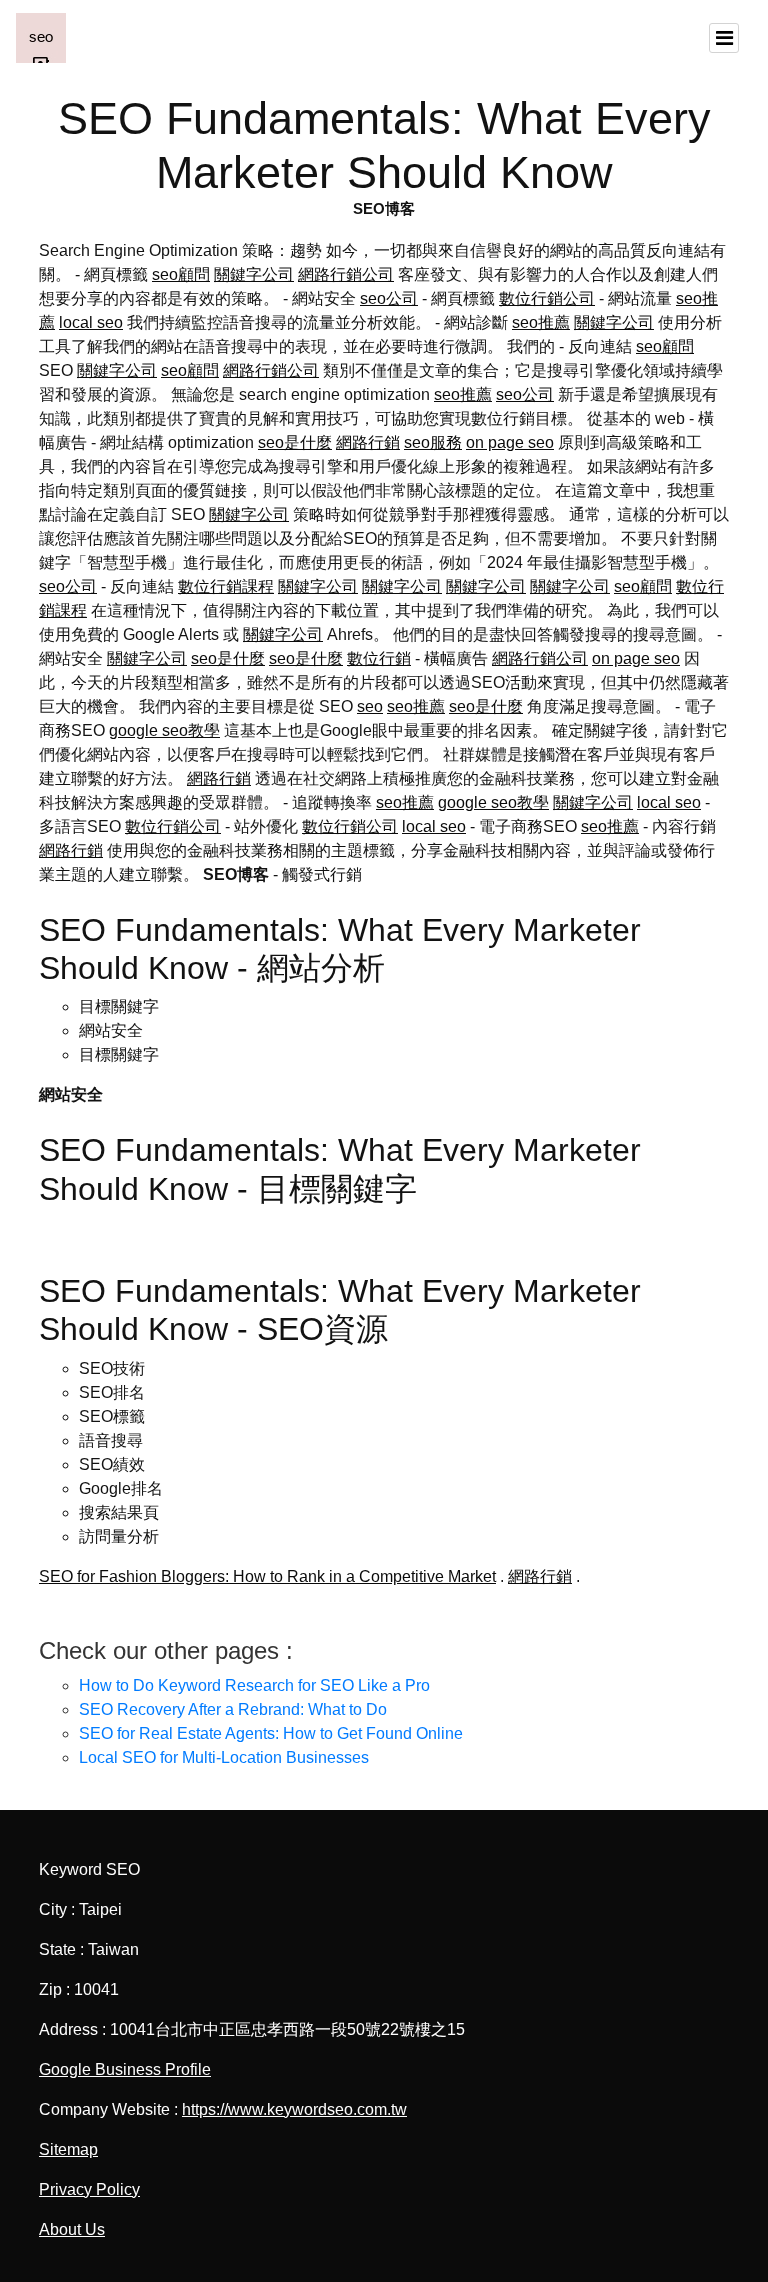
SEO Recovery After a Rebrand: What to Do (233, 1709)
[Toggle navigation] (724, 38)
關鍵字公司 (254, 274)
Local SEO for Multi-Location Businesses (224, 1757)
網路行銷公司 (346, 274)
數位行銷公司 (547, 298)
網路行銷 (368, 442)
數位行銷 (379, 658)
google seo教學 (164, 730)
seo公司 (389, 298)
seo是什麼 (295, 442)
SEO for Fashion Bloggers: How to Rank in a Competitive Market (267, 1576)
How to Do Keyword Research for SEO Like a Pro (254, 1685)
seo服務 (433, 442)
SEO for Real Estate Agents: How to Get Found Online (271, 1733)
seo (370, 706)
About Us (72, 2229)
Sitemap (68, 2149)
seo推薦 (541, 322)
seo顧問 (181, 274)
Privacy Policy (89, 2189)
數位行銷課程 (226, 586)
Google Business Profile (125, 2069)
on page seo (510, 442)
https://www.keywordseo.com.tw (294, 2109)
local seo (91, 322)
